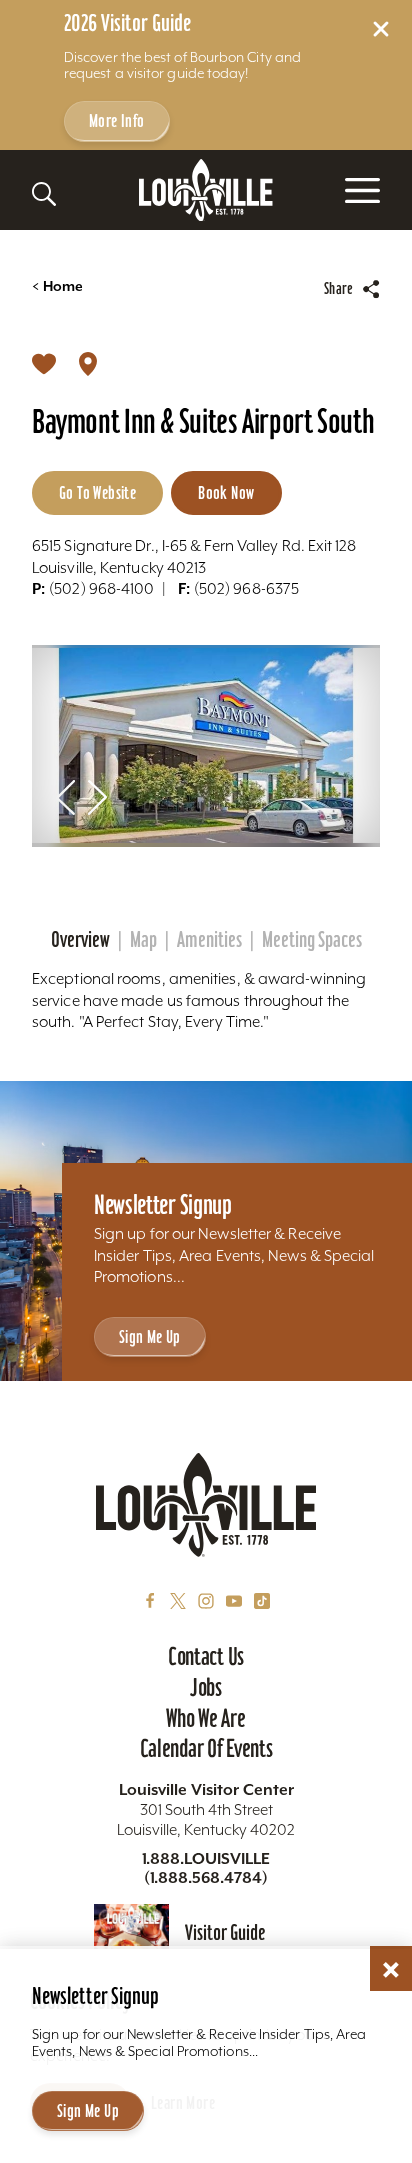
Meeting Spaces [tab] (312, 940)
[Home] (206, 190)
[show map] (88, 363)
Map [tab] (143, 940)
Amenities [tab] (209, 940)
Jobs (206, 1687)
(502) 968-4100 (93, 588)
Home (57, 286)
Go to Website (97, 492)
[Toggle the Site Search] (44, 194)
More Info (117, 120)
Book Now (226, 492)
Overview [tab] (80, 940)
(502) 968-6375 (238, 588)
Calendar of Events (206, 1748)
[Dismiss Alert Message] (381, 29)
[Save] (44, 363)
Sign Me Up (150, 1336)
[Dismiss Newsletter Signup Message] (391, 1970)
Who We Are (205, 1718)
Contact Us (206, 1656)
